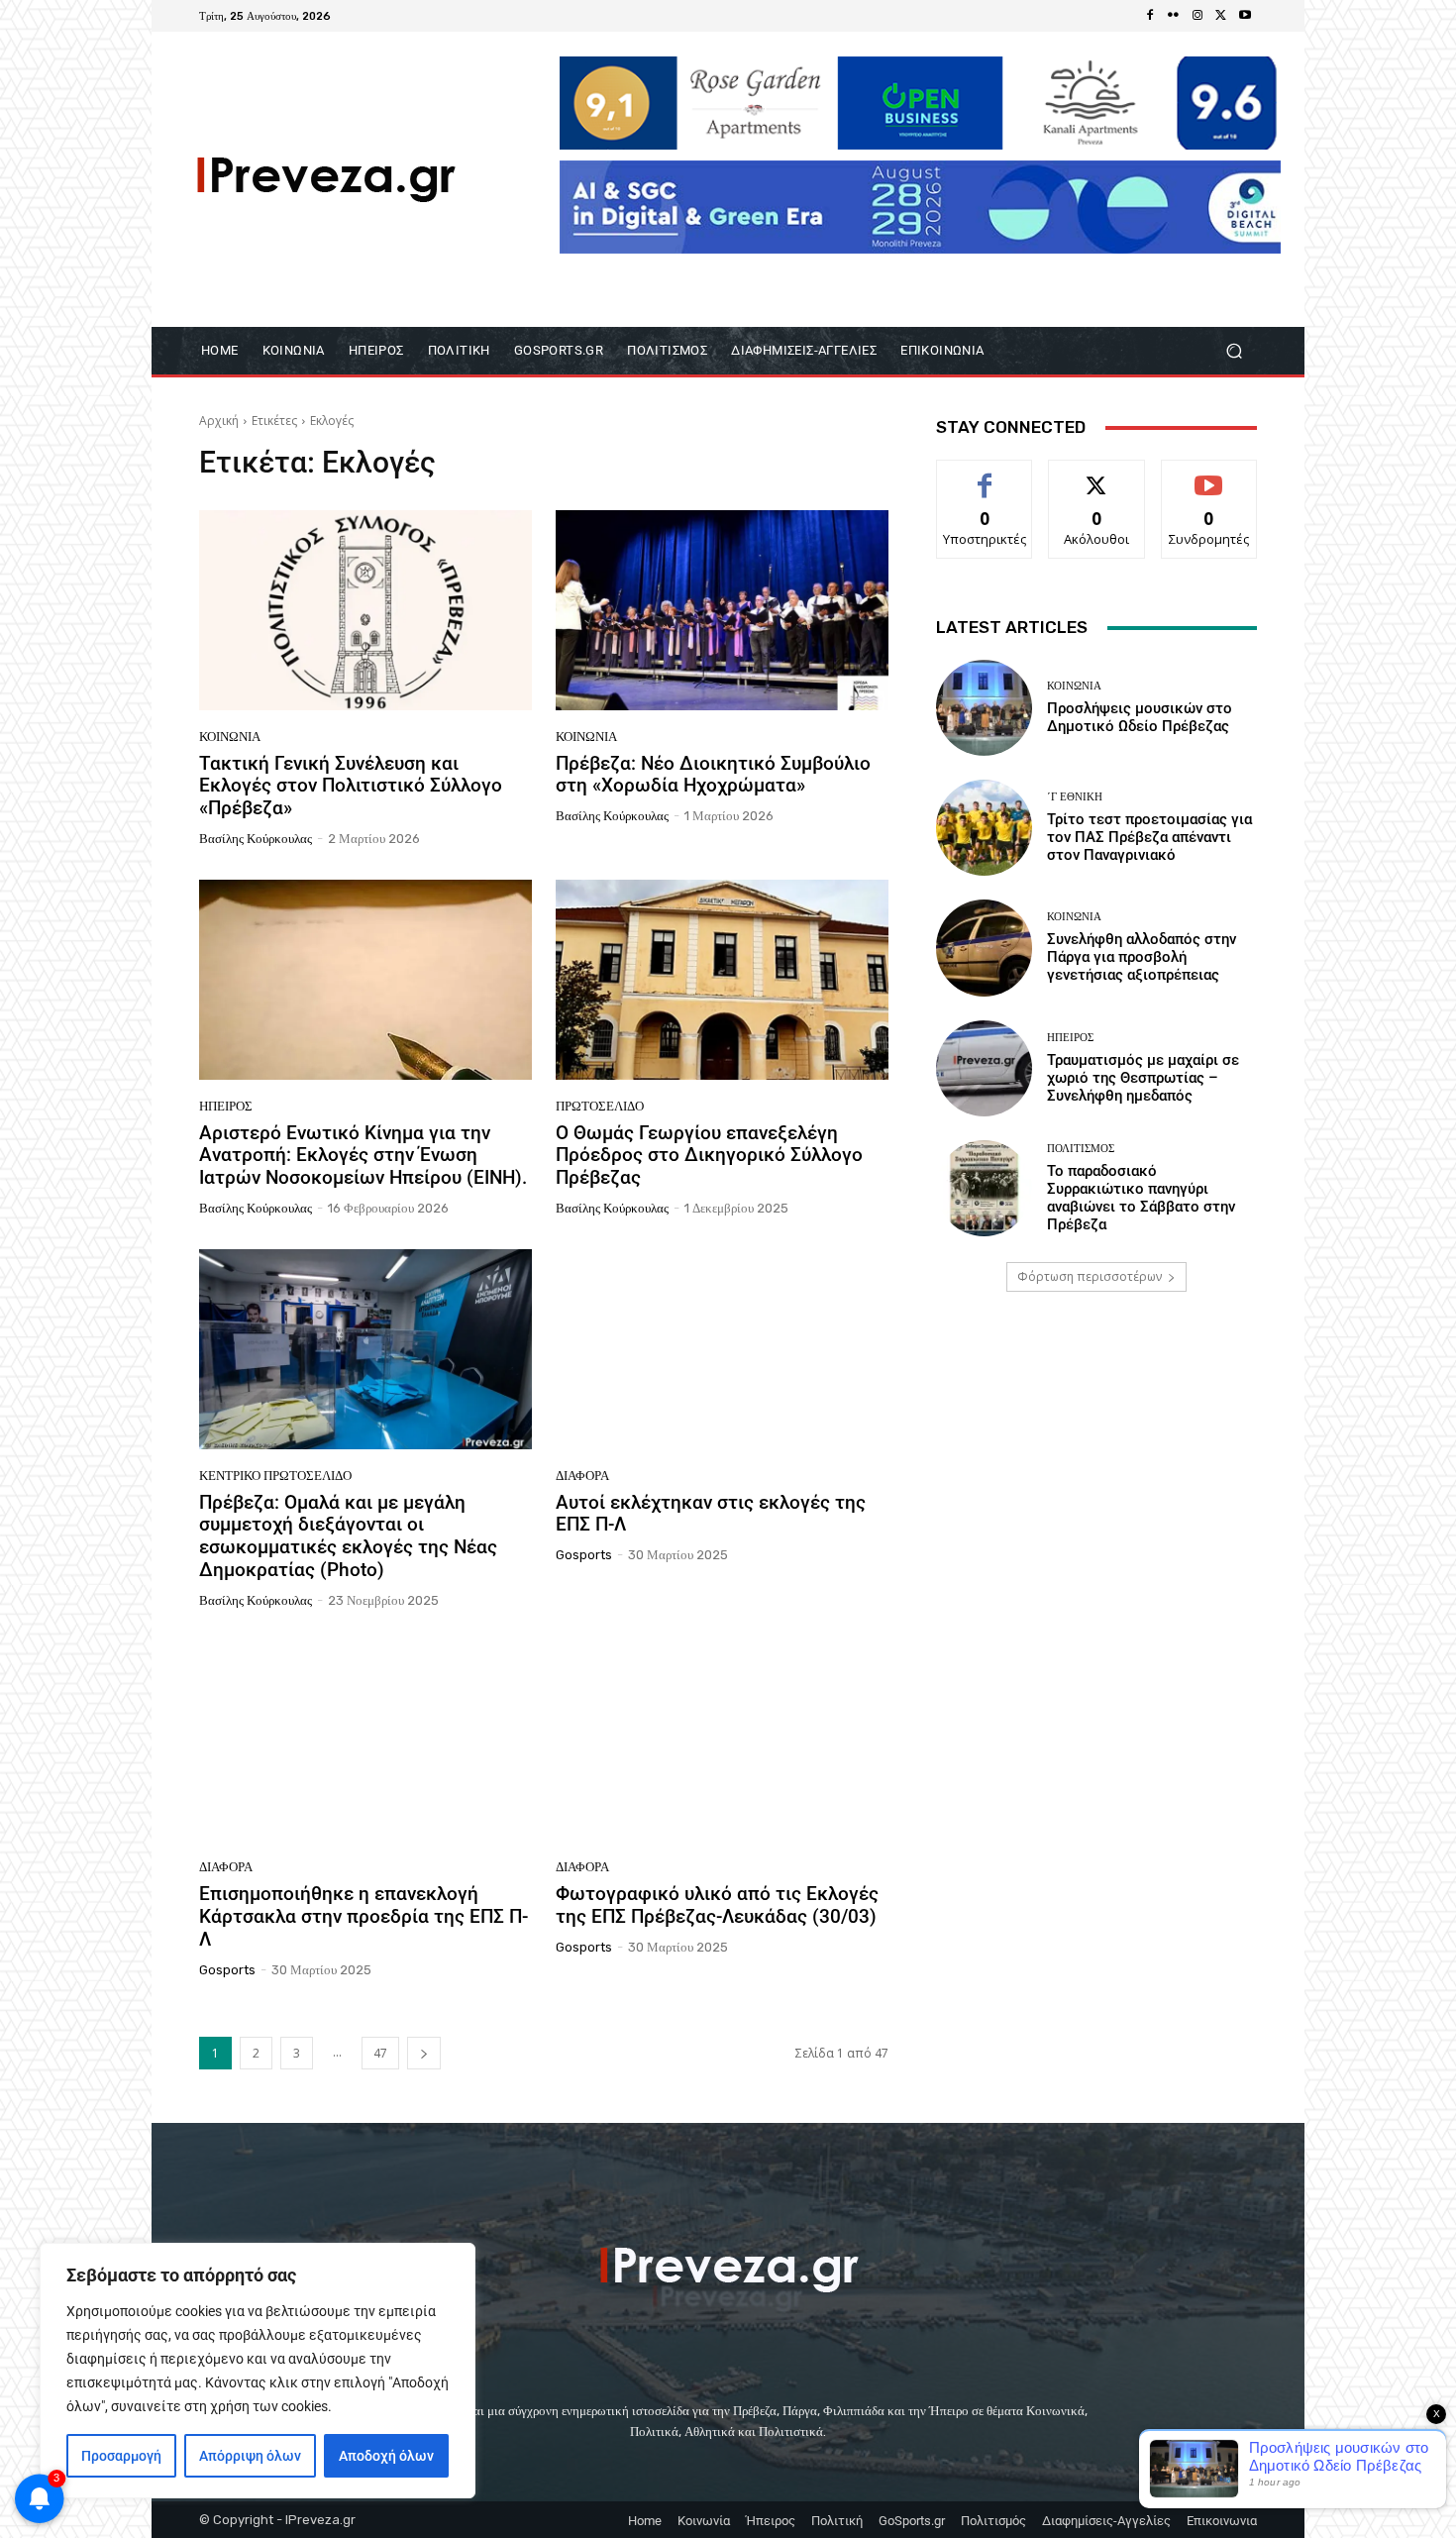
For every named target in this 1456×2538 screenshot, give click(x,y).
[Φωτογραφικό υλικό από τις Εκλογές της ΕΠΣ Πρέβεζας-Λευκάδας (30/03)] (722, 1742)
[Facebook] (1150, 16)
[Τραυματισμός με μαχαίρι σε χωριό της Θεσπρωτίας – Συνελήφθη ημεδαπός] (984, 1068)
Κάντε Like (985, 475)
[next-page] (424, 2053)
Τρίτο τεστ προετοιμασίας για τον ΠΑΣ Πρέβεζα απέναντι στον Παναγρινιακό (1149, 837)
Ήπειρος (226, 1106)
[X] (1221, 16)
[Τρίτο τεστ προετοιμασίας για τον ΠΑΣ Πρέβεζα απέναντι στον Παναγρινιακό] (984, 828)
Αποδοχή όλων (386, 2456)
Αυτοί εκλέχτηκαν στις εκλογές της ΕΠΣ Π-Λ (711, 1514)
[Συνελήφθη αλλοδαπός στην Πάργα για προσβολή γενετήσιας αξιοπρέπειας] (984, 948)
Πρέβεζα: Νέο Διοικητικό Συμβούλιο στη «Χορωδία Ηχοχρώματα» (713, 775)
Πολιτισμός (1081, 1149)
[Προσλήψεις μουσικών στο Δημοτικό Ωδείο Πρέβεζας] (984, 708)
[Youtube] (1245, 16)
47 (380, 2053)
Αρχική (219, 421)
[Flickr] (1174, 16)
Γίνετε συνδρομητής (1209, 482)
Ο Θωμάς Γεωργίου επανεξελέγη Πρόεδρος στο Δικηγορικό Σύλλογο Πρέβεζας (709, 1156)
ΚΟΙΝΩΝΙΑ (230, 737)
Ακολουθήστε (1097, 475)
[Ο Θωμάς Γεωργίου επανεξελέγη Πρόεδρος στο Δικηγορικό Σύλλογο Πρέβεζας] (722, 980)
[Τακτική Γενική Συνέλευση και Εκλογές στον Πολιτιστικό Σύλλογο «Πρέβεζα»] (365, 610)
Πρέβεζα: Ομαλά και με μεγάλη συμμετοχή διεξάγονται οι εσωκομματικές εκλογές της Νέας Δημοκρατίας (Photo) (348, 1536)
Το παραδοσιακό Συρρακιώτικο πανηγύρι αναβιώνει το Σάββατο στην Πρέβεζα (1141, 1198)
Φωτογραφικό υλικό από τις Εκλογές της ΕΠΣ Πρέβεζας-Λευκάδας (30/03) (717, 1905)
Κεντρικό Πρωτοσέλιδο (275, 1476)
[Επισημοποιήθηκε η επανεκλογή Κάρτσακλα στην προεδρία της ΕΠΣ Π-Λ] (365, 1742)
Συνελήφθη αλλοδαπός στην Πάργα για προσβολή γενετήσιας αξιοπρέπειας (1142, 957)
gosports (584, 1555)
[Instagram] (1197, 16)
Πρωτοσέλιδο (600, 1106)
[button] (1234, 351)
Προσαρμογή (121, 2456)
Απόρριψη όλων (250, 2456)
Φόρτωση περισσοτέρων (1090, 1276)
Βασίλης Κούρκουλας (256, 839)
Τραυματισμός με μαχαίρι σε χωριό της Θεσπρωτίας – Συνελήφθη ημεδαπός (1143, 1078)
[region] (258, 2371)
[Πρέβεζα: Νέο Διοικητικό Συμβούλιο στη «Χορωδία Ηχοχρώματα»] (722, 610)
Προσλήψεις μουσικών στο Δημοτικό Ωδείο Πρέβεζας (1140, 717)
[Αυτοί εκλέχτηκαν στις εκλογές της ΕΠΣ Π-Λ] (722, 1349)
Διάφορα (582, 1476)
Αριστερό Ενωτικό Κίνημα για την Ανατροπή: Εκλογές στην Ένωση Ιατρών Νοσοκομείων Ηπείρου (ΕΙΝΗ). (363, 1156)
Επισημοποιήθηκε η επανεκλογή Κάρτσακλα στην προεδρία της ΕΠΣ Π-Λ (364, 1916)
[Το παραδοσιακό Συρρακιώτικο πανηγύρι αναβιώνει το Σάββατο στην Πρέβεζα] (984, 1188)
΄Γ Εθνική (1075, 797)
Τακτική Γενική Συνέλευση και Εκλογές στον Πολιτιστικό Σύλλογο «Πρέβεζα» (351, 786)
